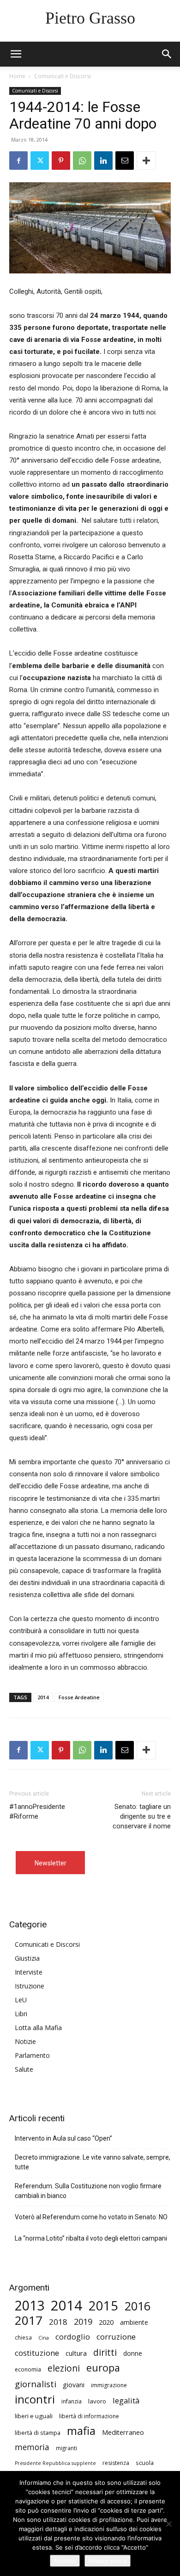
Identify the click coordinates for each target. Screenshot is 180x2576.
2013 (30, 2306)
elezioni (64, 2369)
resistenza (116, 2463)
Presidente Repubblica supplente (55, 2463)
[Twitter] (40, 161)
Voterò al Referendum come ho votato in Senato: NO (91, 2217)
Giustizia (27, 1958)
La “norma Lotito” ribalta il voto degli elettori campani (91, 2238)
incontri (35, 2400)
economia (28, 2369)
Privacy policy (108, 2561)
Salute (24, 2069)
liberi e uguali (34, 2416)
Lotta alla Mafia (38, 2028)
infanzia (72, 2401)
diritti (105, 2352)
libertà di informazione (89, 2416)
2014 (43, 1697)
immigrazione (109, 2385)
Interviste (29, 1972)
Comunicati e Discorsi (63, 76)
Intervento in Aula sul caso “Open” (63, 2138)
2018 (58, 2322)
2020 (106, 2322)
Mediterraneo (123, 2432)
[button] (167, 54)
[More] (146, 161)
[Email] (125, 161)
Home (17, 76)
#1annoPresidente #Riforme (37, 1811)
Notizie (25, 2041)
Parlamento (32, 2055)
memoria (32, 2447)
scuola (145, 2463)
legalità (126, 2400)
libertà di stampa (38, 2433)
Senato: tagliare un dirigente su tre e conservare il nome (142, 1816)
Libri (21, 2014)
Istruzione (30, 1986)
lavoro (97, 2401)
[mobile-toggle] (16, 54)
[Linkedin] (103, 161)
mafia (81, 2430)
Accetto (65, 2561)
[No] (168, 2524)
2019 (83, 2322)
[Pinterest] (61, 161)
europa (103, 2368)
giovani (74, 2385)
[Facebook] (18, 161)
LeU (21, 2000)
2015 (103, 2306)
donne (133, 2353)
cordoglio (73, 2337)
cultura (76, 2353)
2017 (29, 2320)
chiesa (23, 2337)
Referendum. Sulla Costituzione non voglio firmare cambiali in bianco (88, 2191)
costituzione (37, 2353)
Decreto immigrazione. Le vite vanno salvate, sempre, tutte (93, 2162)
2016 (138, 2306)
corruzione (116, 2337)
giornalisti (36, 2384)
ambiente (134, 2322)
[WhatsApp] (82, 161)
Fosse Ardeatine (79, 1697)
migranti (66, 2448)
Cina (44, 2338)
